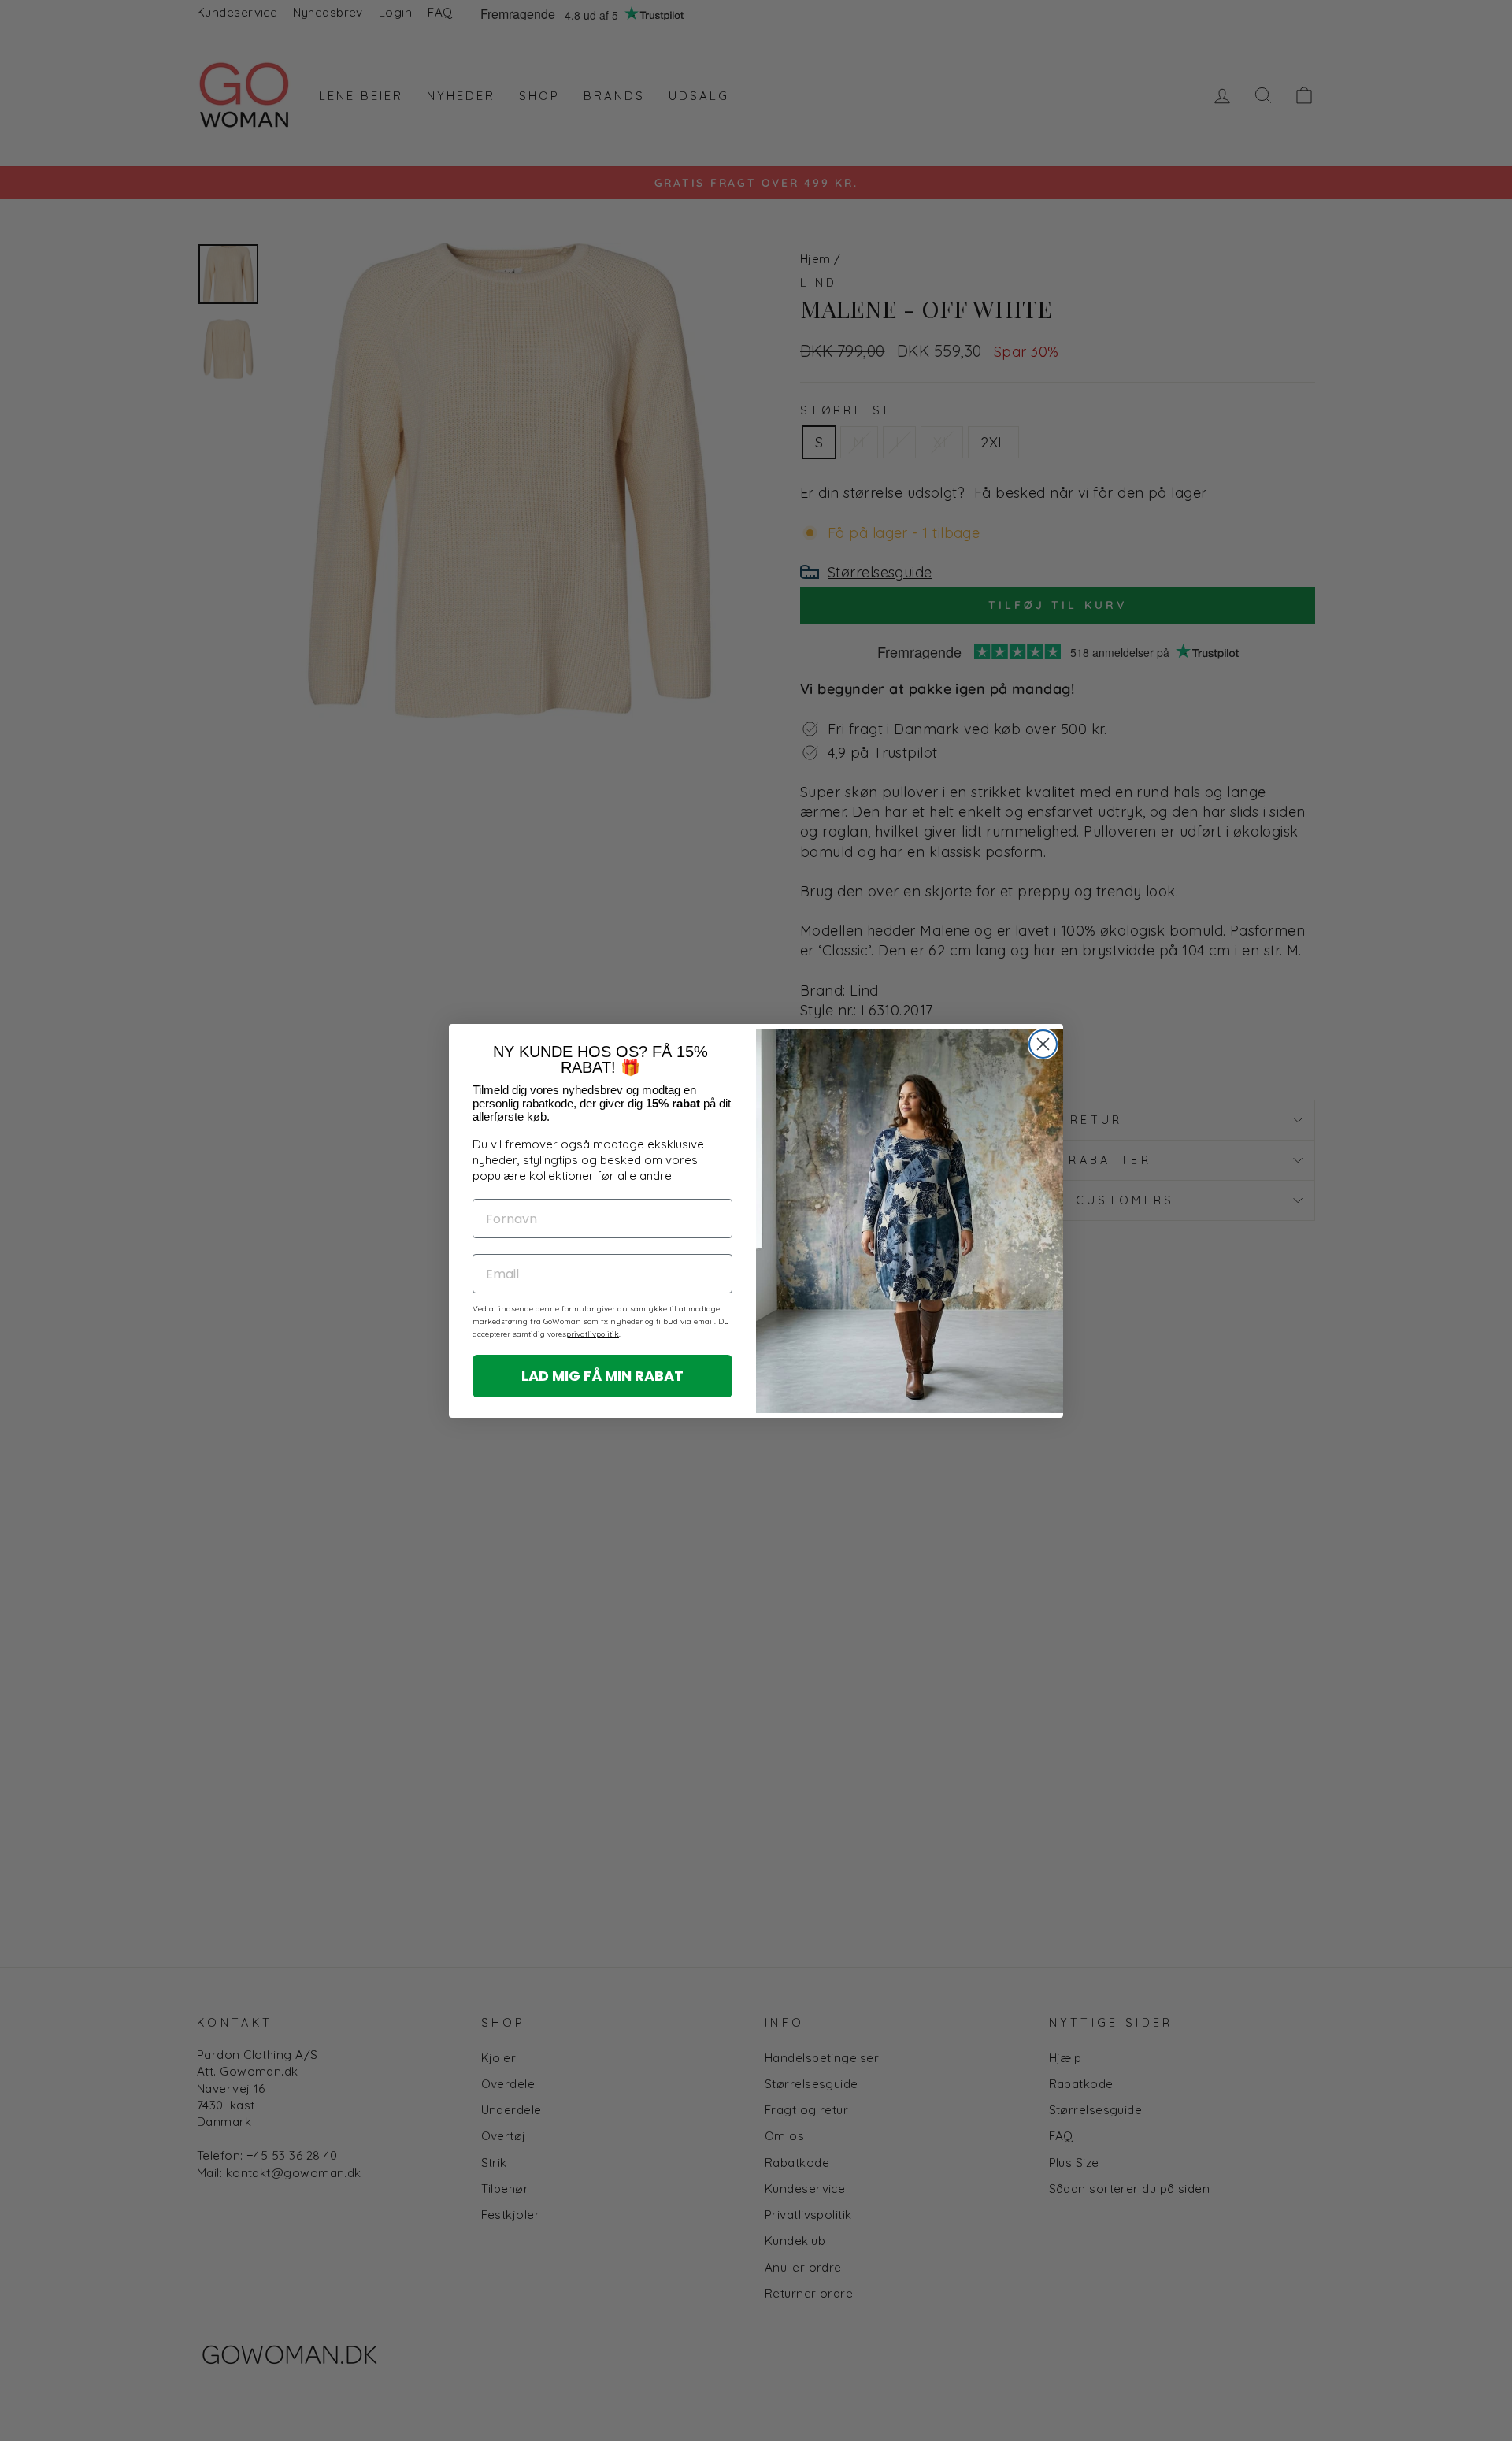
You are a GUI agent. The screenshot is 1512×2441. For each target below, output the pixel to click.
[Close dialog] (1043, 1044)
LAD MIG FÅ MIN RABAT (602, 1376)
